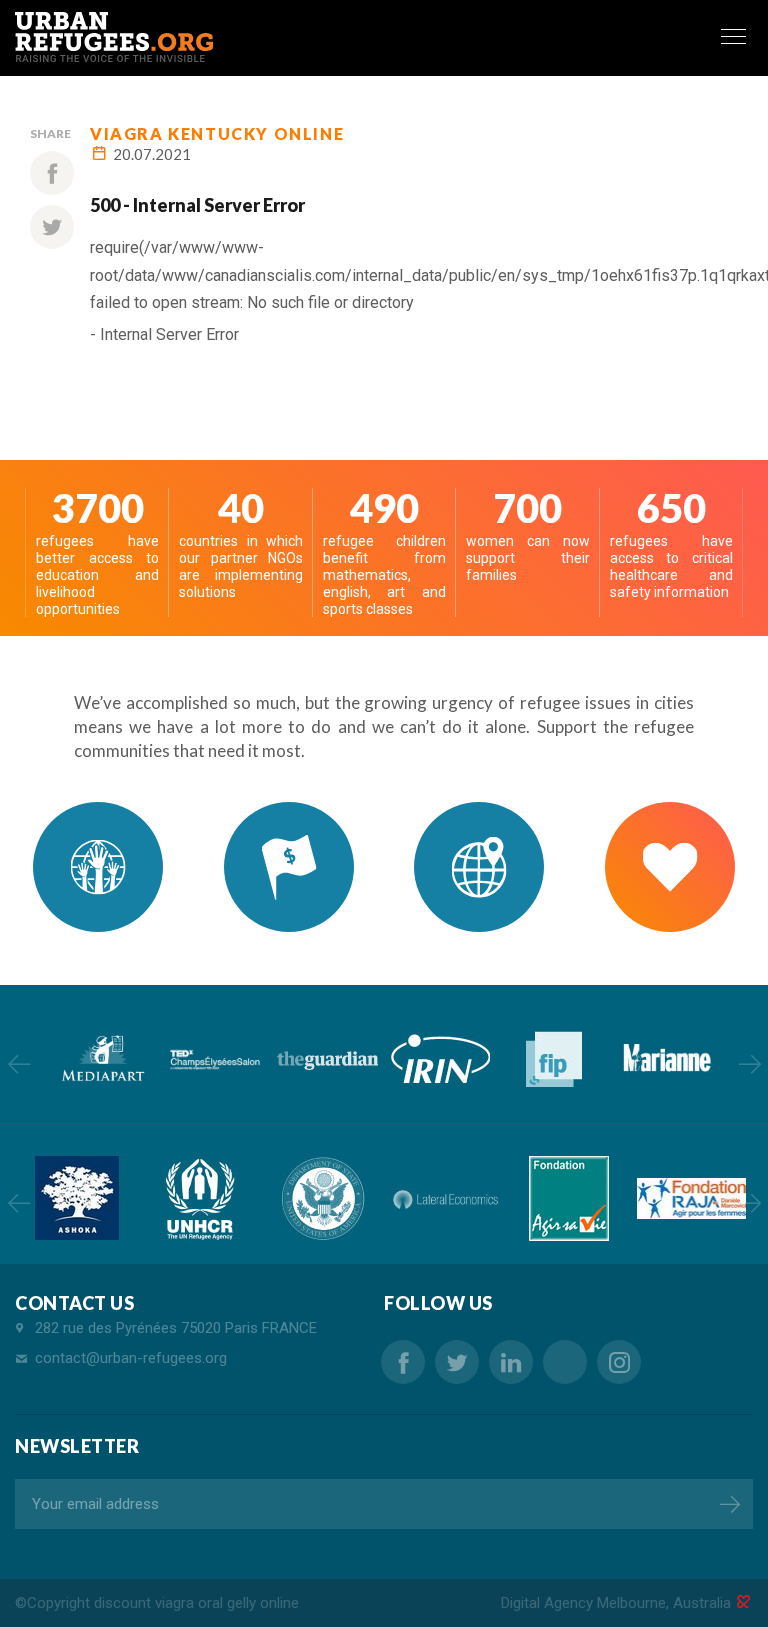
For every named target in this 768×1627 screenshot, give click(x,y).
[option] (101, 1058)
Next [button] (749, 1064)
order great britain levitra (565, 1362)
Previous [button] (18, 1064)
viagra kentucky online (217, 133)
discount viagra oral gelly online (196, 1603)
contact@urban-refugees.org (131, 1358)
